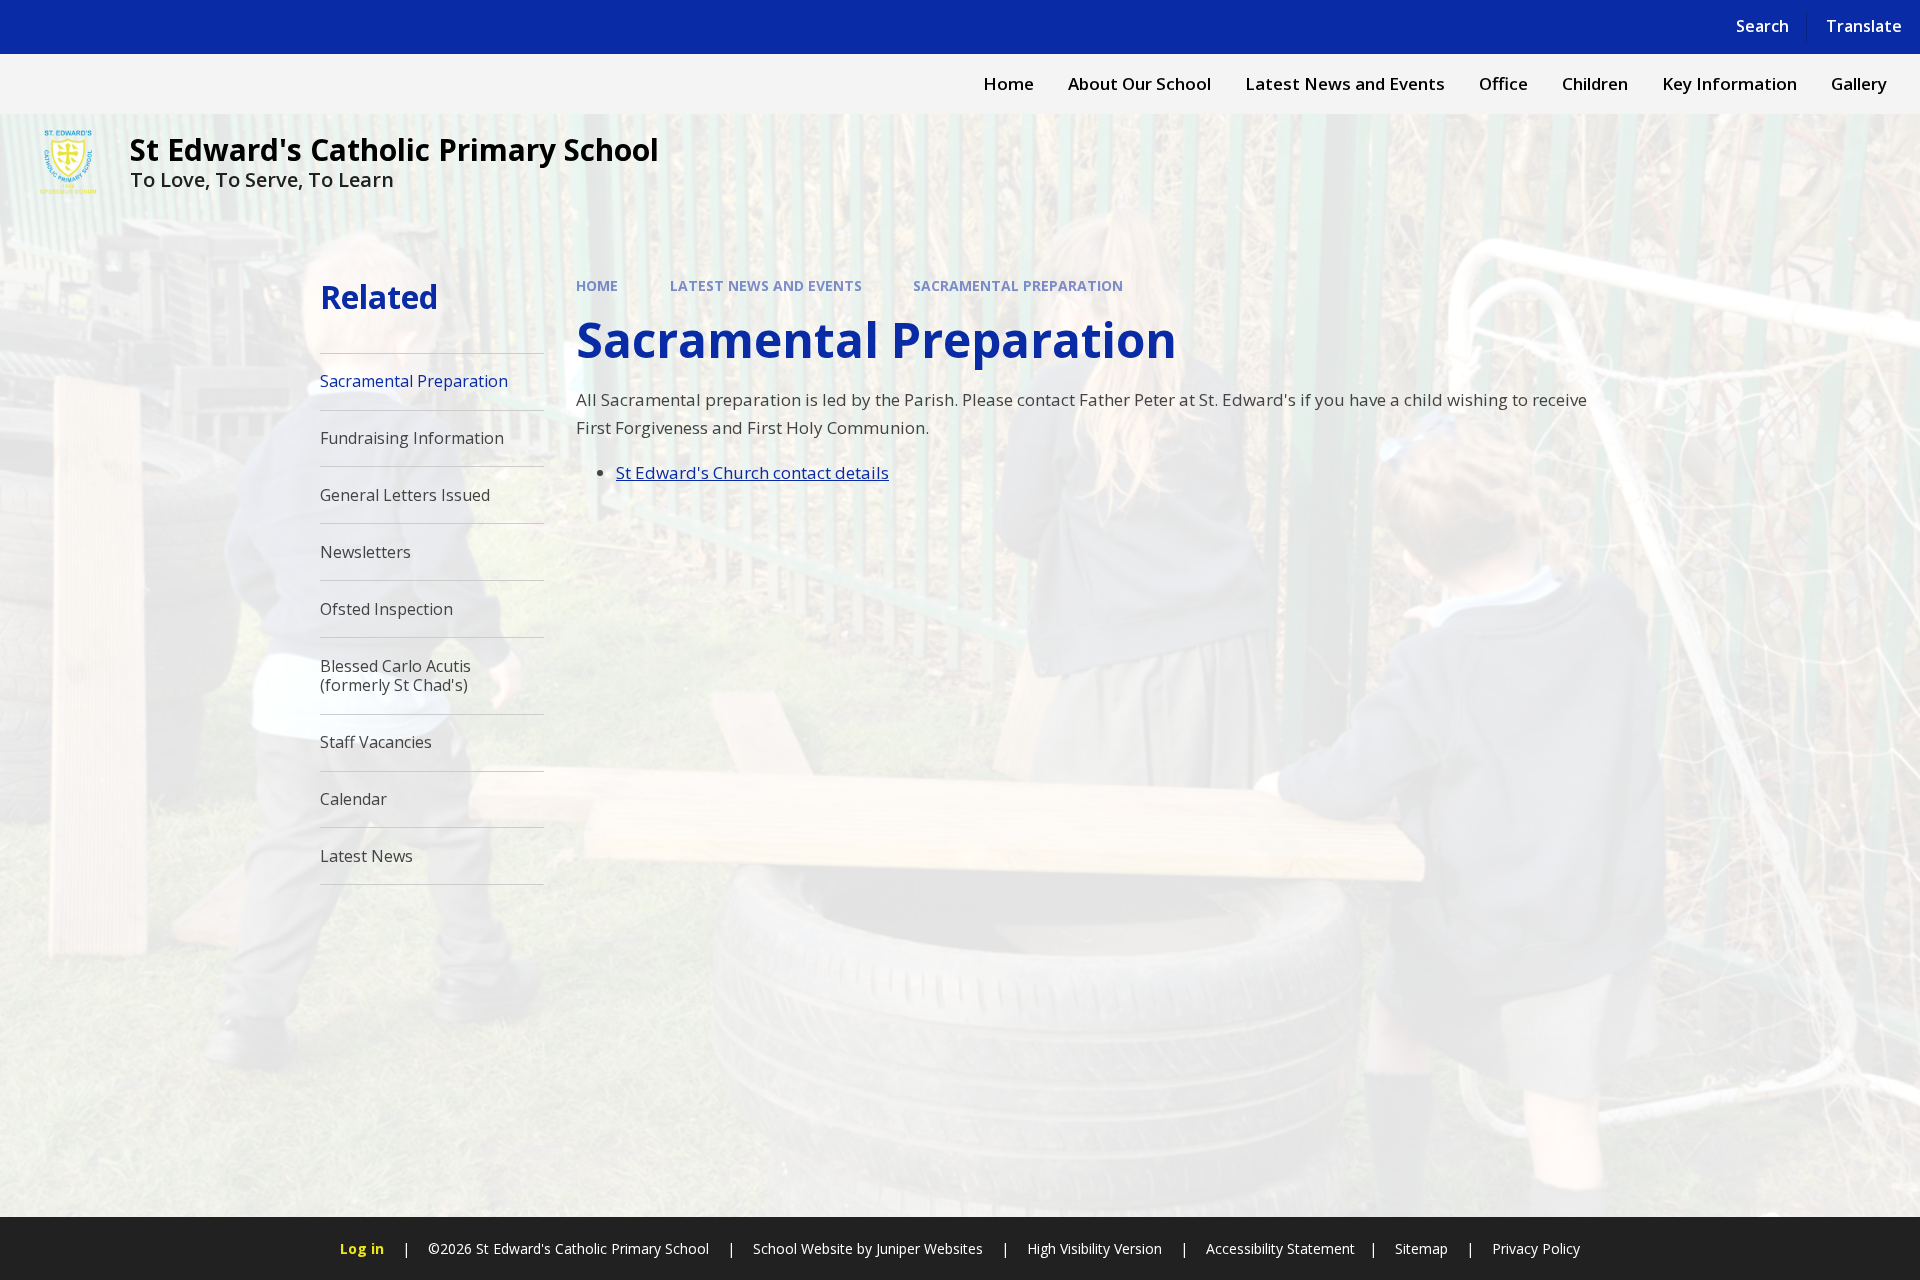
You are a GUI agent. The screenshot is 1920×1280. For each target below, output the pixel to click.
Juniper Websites (929, 1248)
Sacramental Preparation (1018, 285)
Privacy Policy (1536, 1248)
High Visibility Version (1094, 1248)
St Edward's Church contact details (752, 472)
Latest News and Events (766, 285)
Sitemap (1421, 1248)
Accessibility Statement (1280, 1248)
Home (597, 285)
